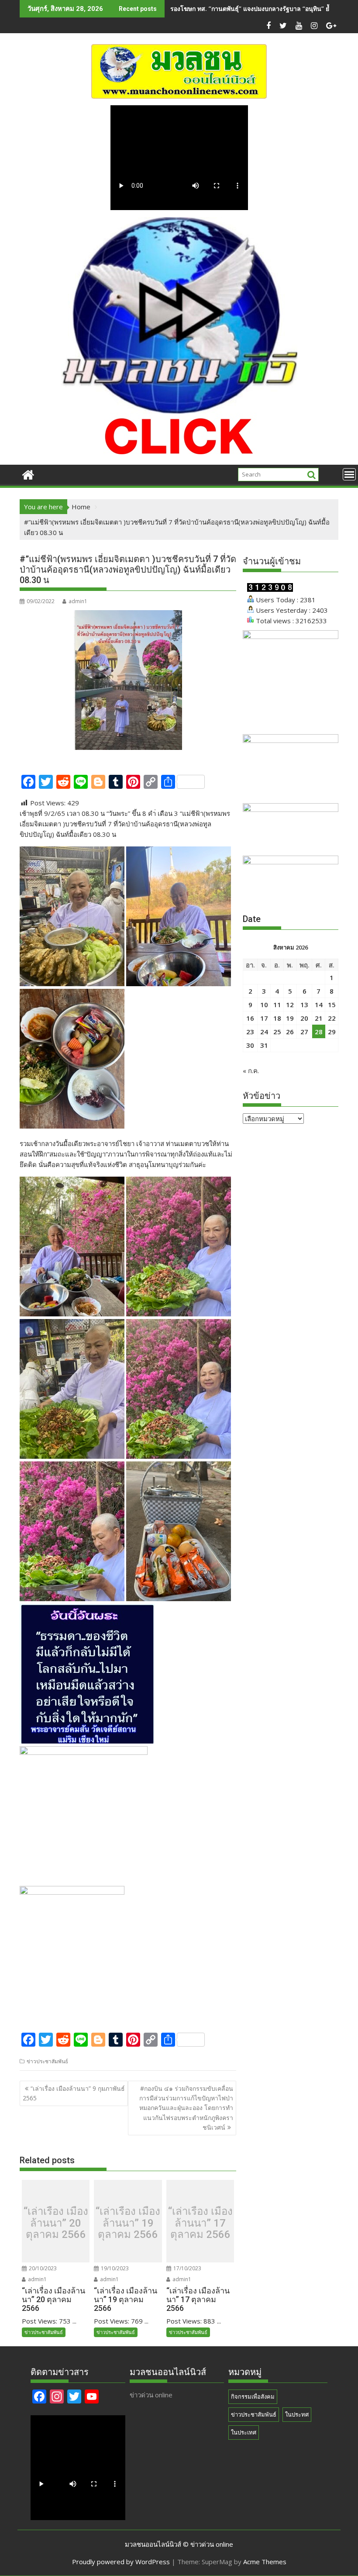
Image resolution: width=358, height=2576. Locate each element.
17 (264, 1018)
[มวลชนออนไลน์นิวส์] (28, 474)
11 (277, 1005)
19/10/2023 (114, 2268)
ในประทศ (297, 2414)
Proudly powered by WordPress (121, 2562)
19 (290, 1018)
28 (319, 1032)
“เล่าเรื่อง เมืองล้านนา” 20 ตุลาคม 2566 (56, 2223)
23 (250, 1032)
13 (304, 1005)
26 (290, 1032)
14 (319, 1005)
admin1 (78, 601)
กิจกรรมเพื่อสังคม (253, 2396)
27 (304, 1032)
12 (290, 1005)
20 (304, 1018)
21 (319, 1018)
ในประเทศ (244, 2432)
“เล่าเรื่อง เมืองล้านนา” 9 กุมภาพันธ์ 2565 (74, 2093)
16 (250, 1018)
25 (277, 1032)
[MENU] (349, 474)
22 (332, 1018)
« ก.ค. (251, 1070)
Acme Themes (265, 2562)
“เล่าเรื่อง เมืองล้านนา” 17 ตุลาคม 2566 (200, 2223)
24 (264, 1032)
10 (264, 1005)
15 (332, 1005)
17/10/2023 (187, 2268)
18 (277, 1018)
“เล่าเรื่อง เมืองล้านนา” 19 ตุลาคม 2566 (128, 2223)
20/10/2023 (42, 2268)
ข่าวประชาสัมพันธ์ (47, 2061)
